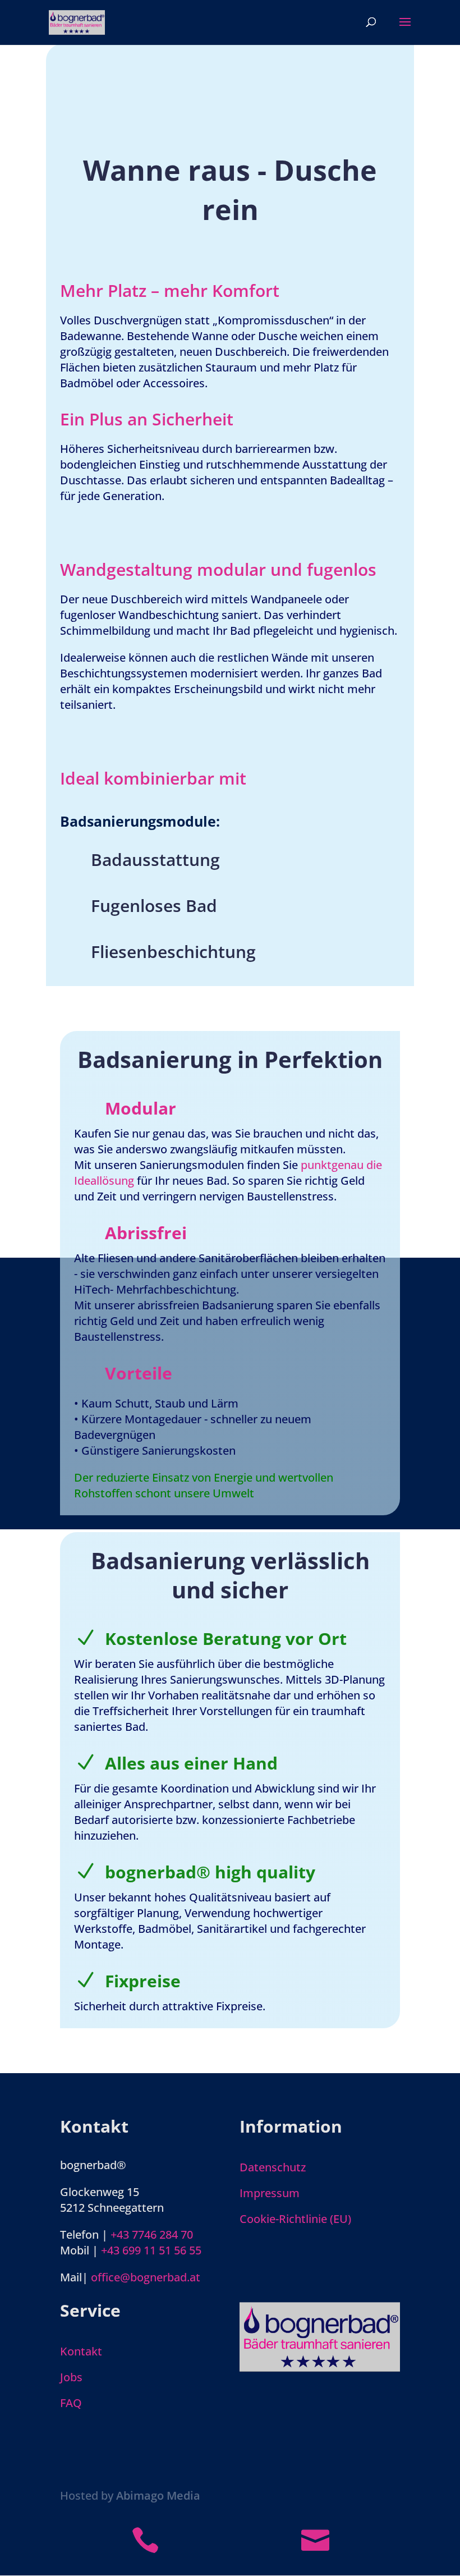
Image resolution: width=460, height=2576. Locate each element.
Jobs (71, 2377)
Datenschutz (273, 2167)
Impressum (270, 2193)
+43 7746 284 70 (152, 2234)
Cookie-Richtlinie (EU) (295, 2219)
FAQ (71, 2403)
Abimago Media (158, 2495)
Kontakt (81, 2351)
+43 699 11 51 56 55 (151, 2250)
